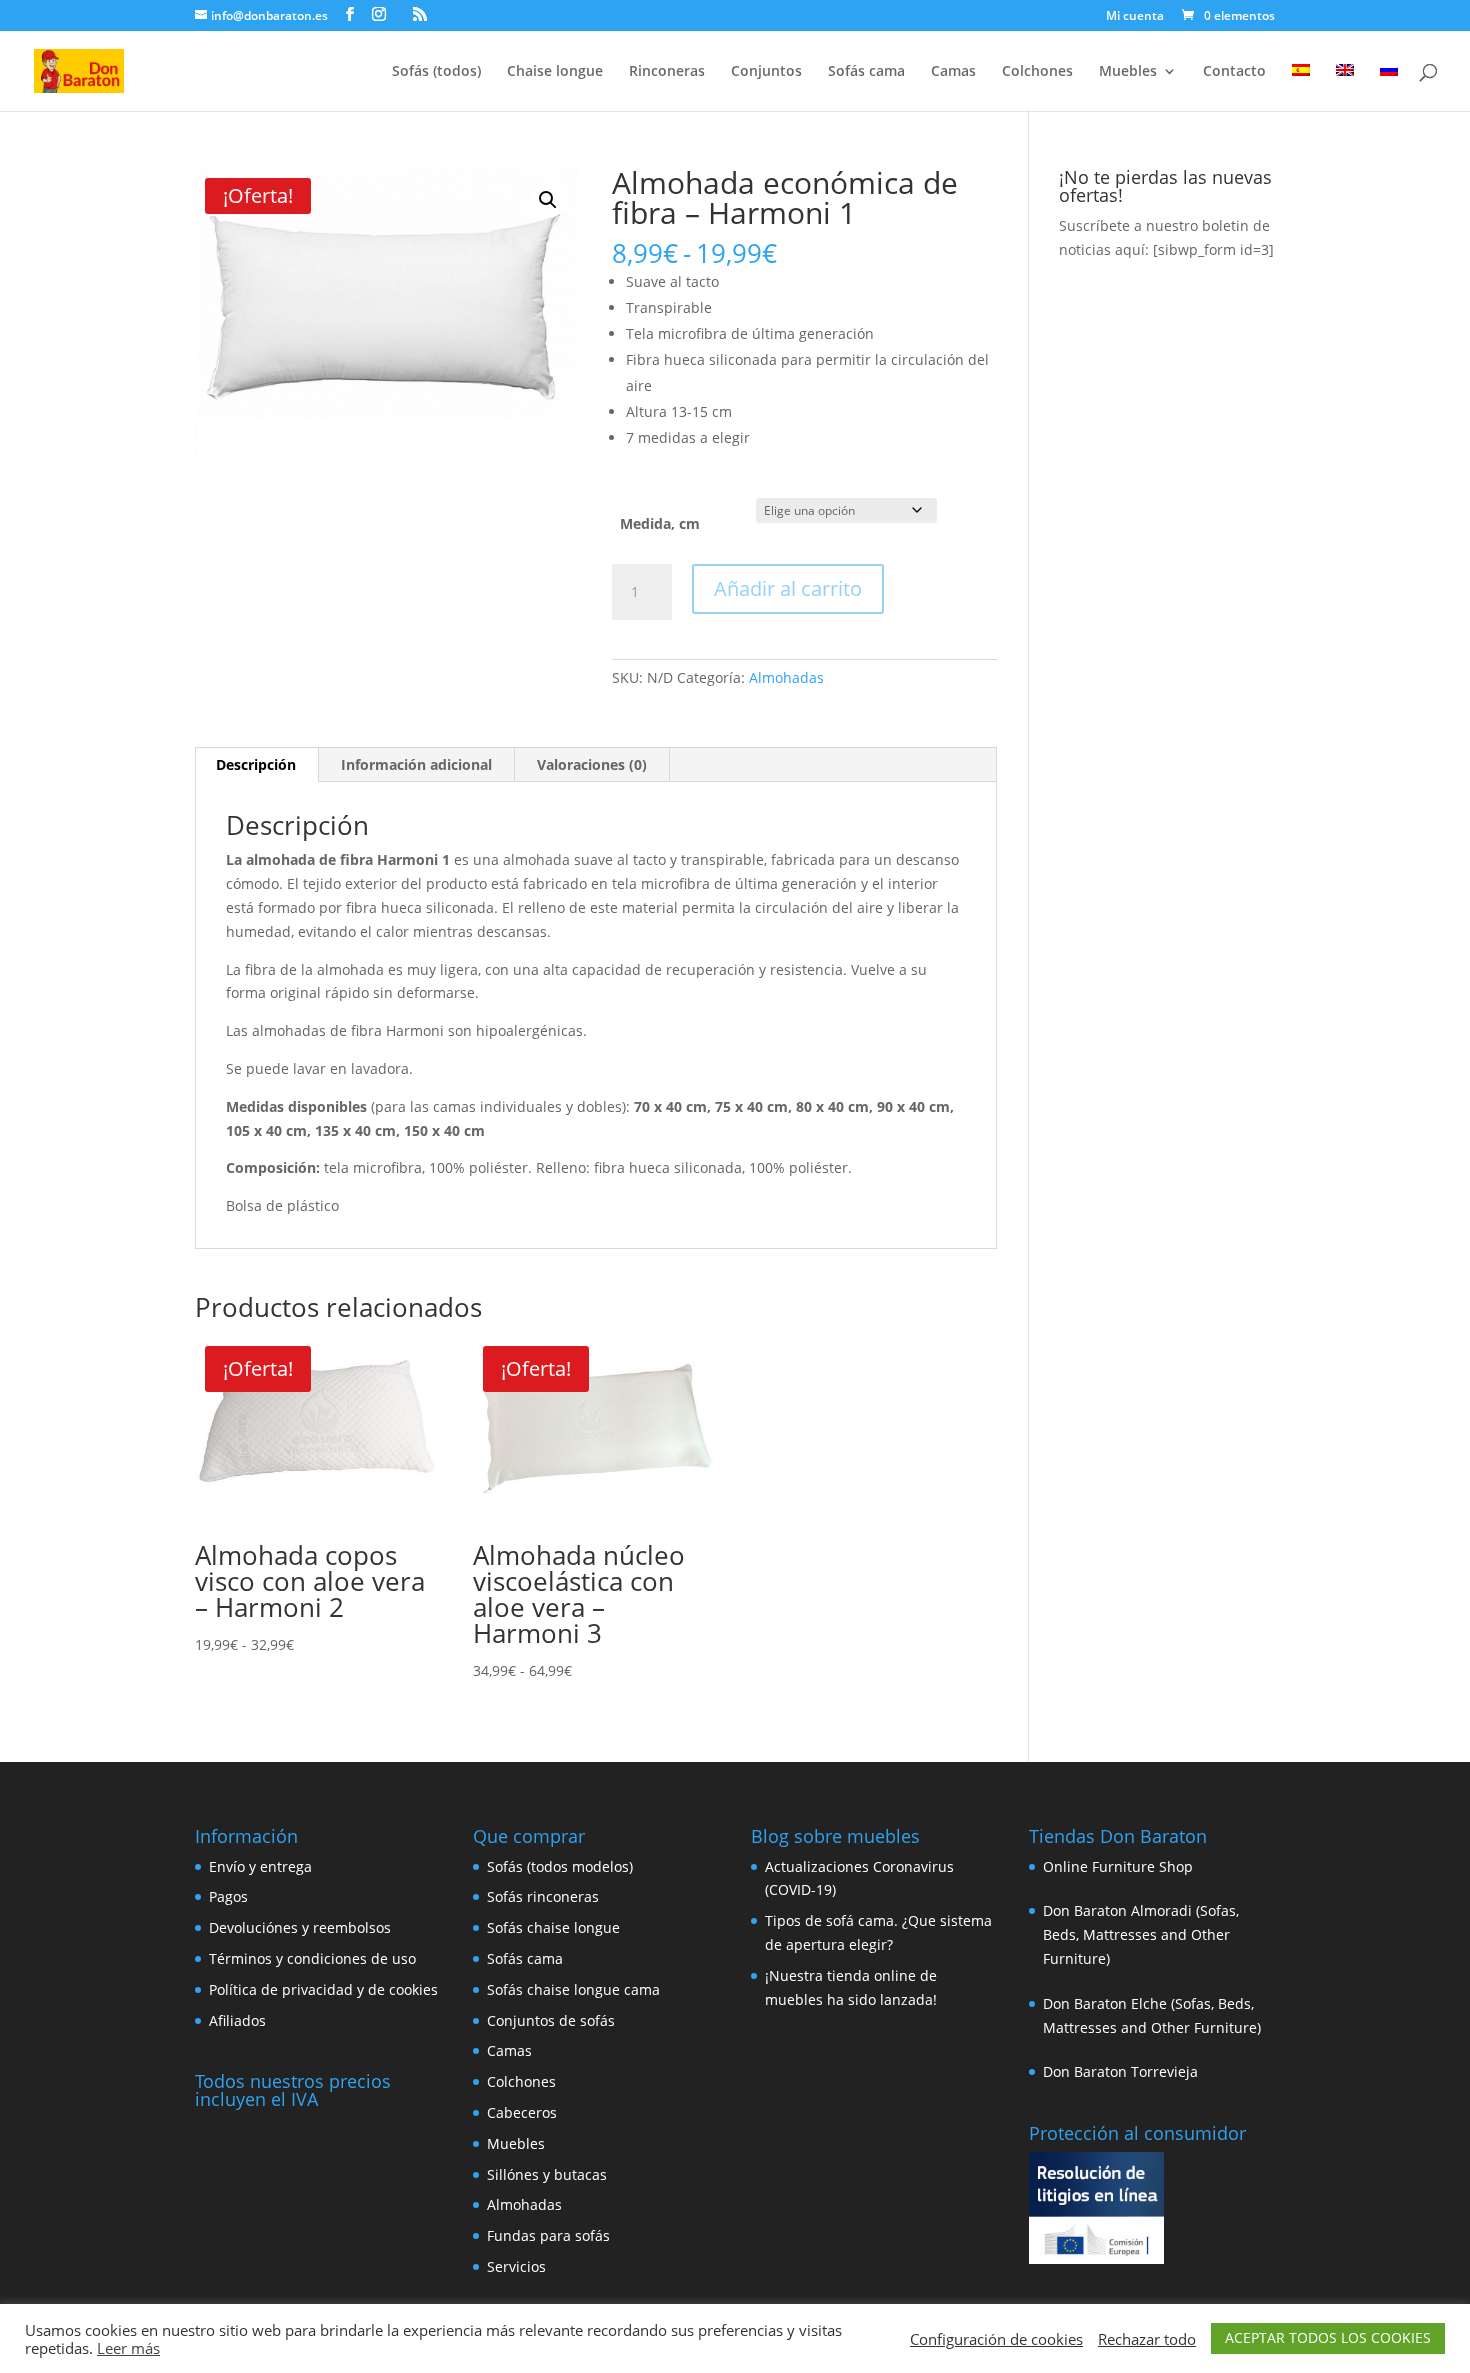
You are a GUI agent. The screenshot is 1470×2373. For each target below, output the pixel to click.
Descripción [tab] (256, 764)
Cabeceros (522, 2112)
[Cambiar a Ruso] (1389, 87)
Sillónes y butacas (547, 2174)
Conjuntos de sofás (551, 2020)
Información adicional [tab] (416, 764)
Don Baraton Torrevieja (1120, 2071)
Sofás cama (866, 72)
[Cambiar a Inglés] (1345, 87)
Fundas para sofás (548, 2235)
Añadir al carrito (788, 588)
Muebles (1128, 72)
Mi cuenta (1135, 17)
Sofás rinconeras (543, 1896)
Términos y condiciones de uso (312, 1958)
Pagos (228, 1896)
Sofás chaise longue (553, 1927)
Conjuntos (766, 72)
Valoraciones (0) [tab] (592, 764)
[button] (548, 200)
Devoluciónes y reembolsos (300, 1927)
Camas (953, 72)
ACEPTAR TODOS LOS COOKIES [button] (1328, 2337)
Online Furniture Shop (1118, 1866)
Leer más (128, 2348)
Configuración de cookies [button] (996, 2339)
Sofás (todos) (436, 72)
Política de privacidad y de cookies (323, 1989)
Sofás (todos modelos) (560, 1866)
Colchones (1037, 72)
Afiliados (237, 2020)
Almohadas (786, 677)
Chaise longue (555, 72)
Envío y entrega (260, 1866)
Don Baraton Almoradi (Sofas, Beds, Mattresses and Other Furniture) (1141, 1934)
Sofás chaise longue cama (573, 1989)
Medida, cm (660, 523)
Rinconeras (667, 72)
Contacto (1234, 72)
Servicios (516, 2266)
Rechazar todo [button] (1147, 2339)
